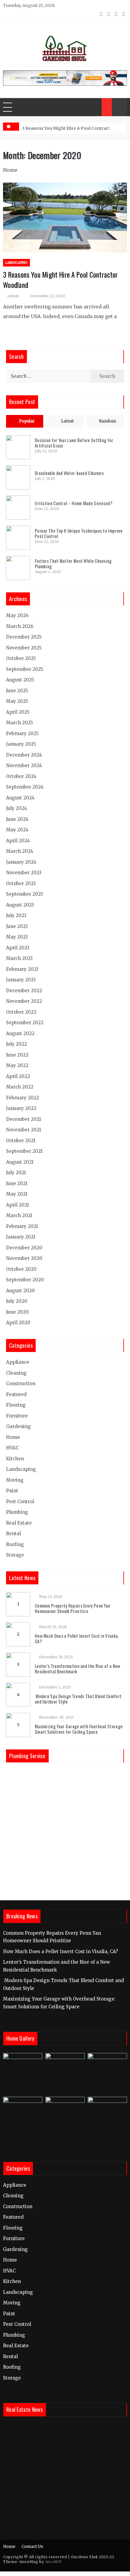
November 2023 (24, 873)
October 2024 (21, 776)
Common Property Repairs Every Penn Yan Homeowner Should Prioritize (72, 1608)
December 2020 (24, 1248)
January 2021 (21, 1237)
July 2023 (16, 915)
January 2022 (21, 1108)
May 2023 (17, 937)
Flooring (16, 1405)
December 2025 (24, 637)
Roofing (15, 1544)
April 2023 (18, 948)
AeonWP (53, 2562)
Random (107, 421)
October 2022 (21, 1012)
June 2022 (17, 1055)
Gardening (18, 1426)
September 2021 (24, 1151)
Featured (16, 1394)
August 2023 (20, 905)
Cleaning (16, 1373)
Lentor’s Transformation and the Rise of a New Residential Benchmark (78, 1669)
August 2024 (20, 798)
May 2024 (17, 830)
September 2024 (25, 787)
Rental (13, 1533)
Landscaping (16, 263)
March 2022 (20, 1087)
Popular (27, 421)
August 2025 (20, 680)
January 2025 (21, 744)
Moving (15, 1480)
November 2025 (24, 648)
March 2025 (19, 723)
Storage (15, 1555)
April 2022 (18, 1076)
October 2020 (21, 1269)
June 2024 (17, 819)
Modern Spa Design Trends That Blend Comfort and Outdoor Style (78, 1699)
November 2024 (24, 765)
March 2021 (19, 1215)
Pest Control (20, 1502)
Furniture (17, 1416)
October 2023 (21, 883)
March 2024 (20, 851)
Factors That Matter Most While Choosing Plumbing (73, 563)
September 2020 (25, 1280)
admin (13, 296)
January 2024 (21, 862)
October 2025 (21, 658)
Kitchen (15, 1459)
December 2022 (24, 991)
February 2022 (23, 1098)
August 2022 (20, 1033)
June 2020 (17, 1312)
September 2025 (25, 669)
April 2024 (18, 841)
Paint (12, 1491)
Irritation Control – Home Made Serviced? (74, 503)
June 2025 (17, 691)
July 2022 (16, 1044)
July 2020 (17, 1301)
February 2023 (22, 969)
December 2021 (24, 1119)
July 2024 (16, 808)
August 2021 (20, 1162)
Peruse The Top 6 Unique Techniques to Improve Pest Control (79, 533)
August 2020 (20, 1291)
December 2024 (24, 755)
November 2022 (24, 1001)
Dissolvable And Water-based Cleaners (69, 473)
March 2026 (20, 626)
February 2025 (22, 733)
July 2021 (16, 1173)
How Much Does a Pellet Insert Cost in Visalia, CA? (77, 1638)
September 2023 (24, 894)
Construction (21, 1384)
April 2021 (18, 1205)
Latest (67, 421)
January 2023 (21, 980)
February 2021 (22, 1226)
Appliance (18, 1362)
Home (10, 170)
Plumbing (17, 1512)
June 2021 (17, 1183)
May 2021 (17, 1194)
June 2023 (17, 926)
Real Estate (19, 1523)
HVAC (12, 1448)
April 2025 (18, 712)
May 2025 (17, 701)
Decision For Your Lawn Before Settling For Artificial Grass (74, 443)
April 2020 (18, 1323)
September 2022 (25, 1023)
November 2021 (24, 1130)
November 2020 (24, 1258)
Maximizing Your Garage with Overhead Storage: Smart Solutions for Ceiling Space (79, 1729)
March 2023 (19, 958)
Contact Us (32, 2547)
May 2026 (17, 615)
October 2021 (21, 1141)
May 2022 (17, 1065)
